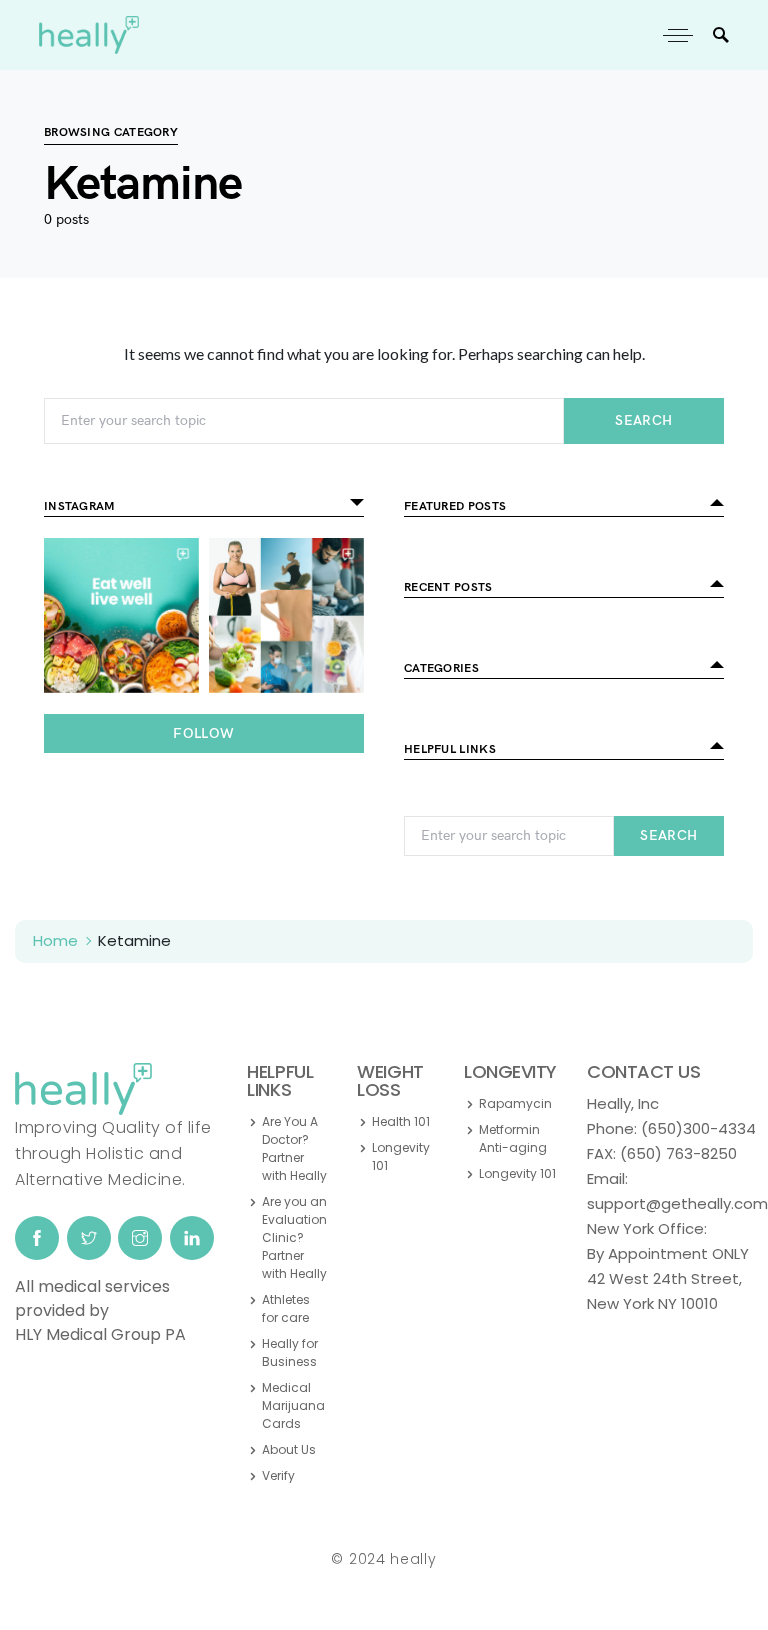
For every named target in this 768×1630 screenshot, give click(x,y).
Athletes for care (286, 1308)
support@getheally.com (677, 1203)
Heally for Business (290, 1352)
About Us (289, 1449)
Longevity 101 (401, 1156)
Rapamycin (515, 1103)
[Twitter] (89, 1238)
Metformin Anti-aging (513, 1138)
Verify (278, 1475)
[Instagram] (140, 1238)
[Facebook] (37, 1238)
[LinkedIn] (192, 1238)
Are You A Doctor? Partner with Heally (294, 1148)
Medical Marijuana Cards (293, 1405)
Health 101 (401, 1121)
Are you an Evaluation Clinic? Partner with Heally (294, 1237)
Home (55, 940)
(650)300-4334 (698, 1128)
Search (643, 420)
